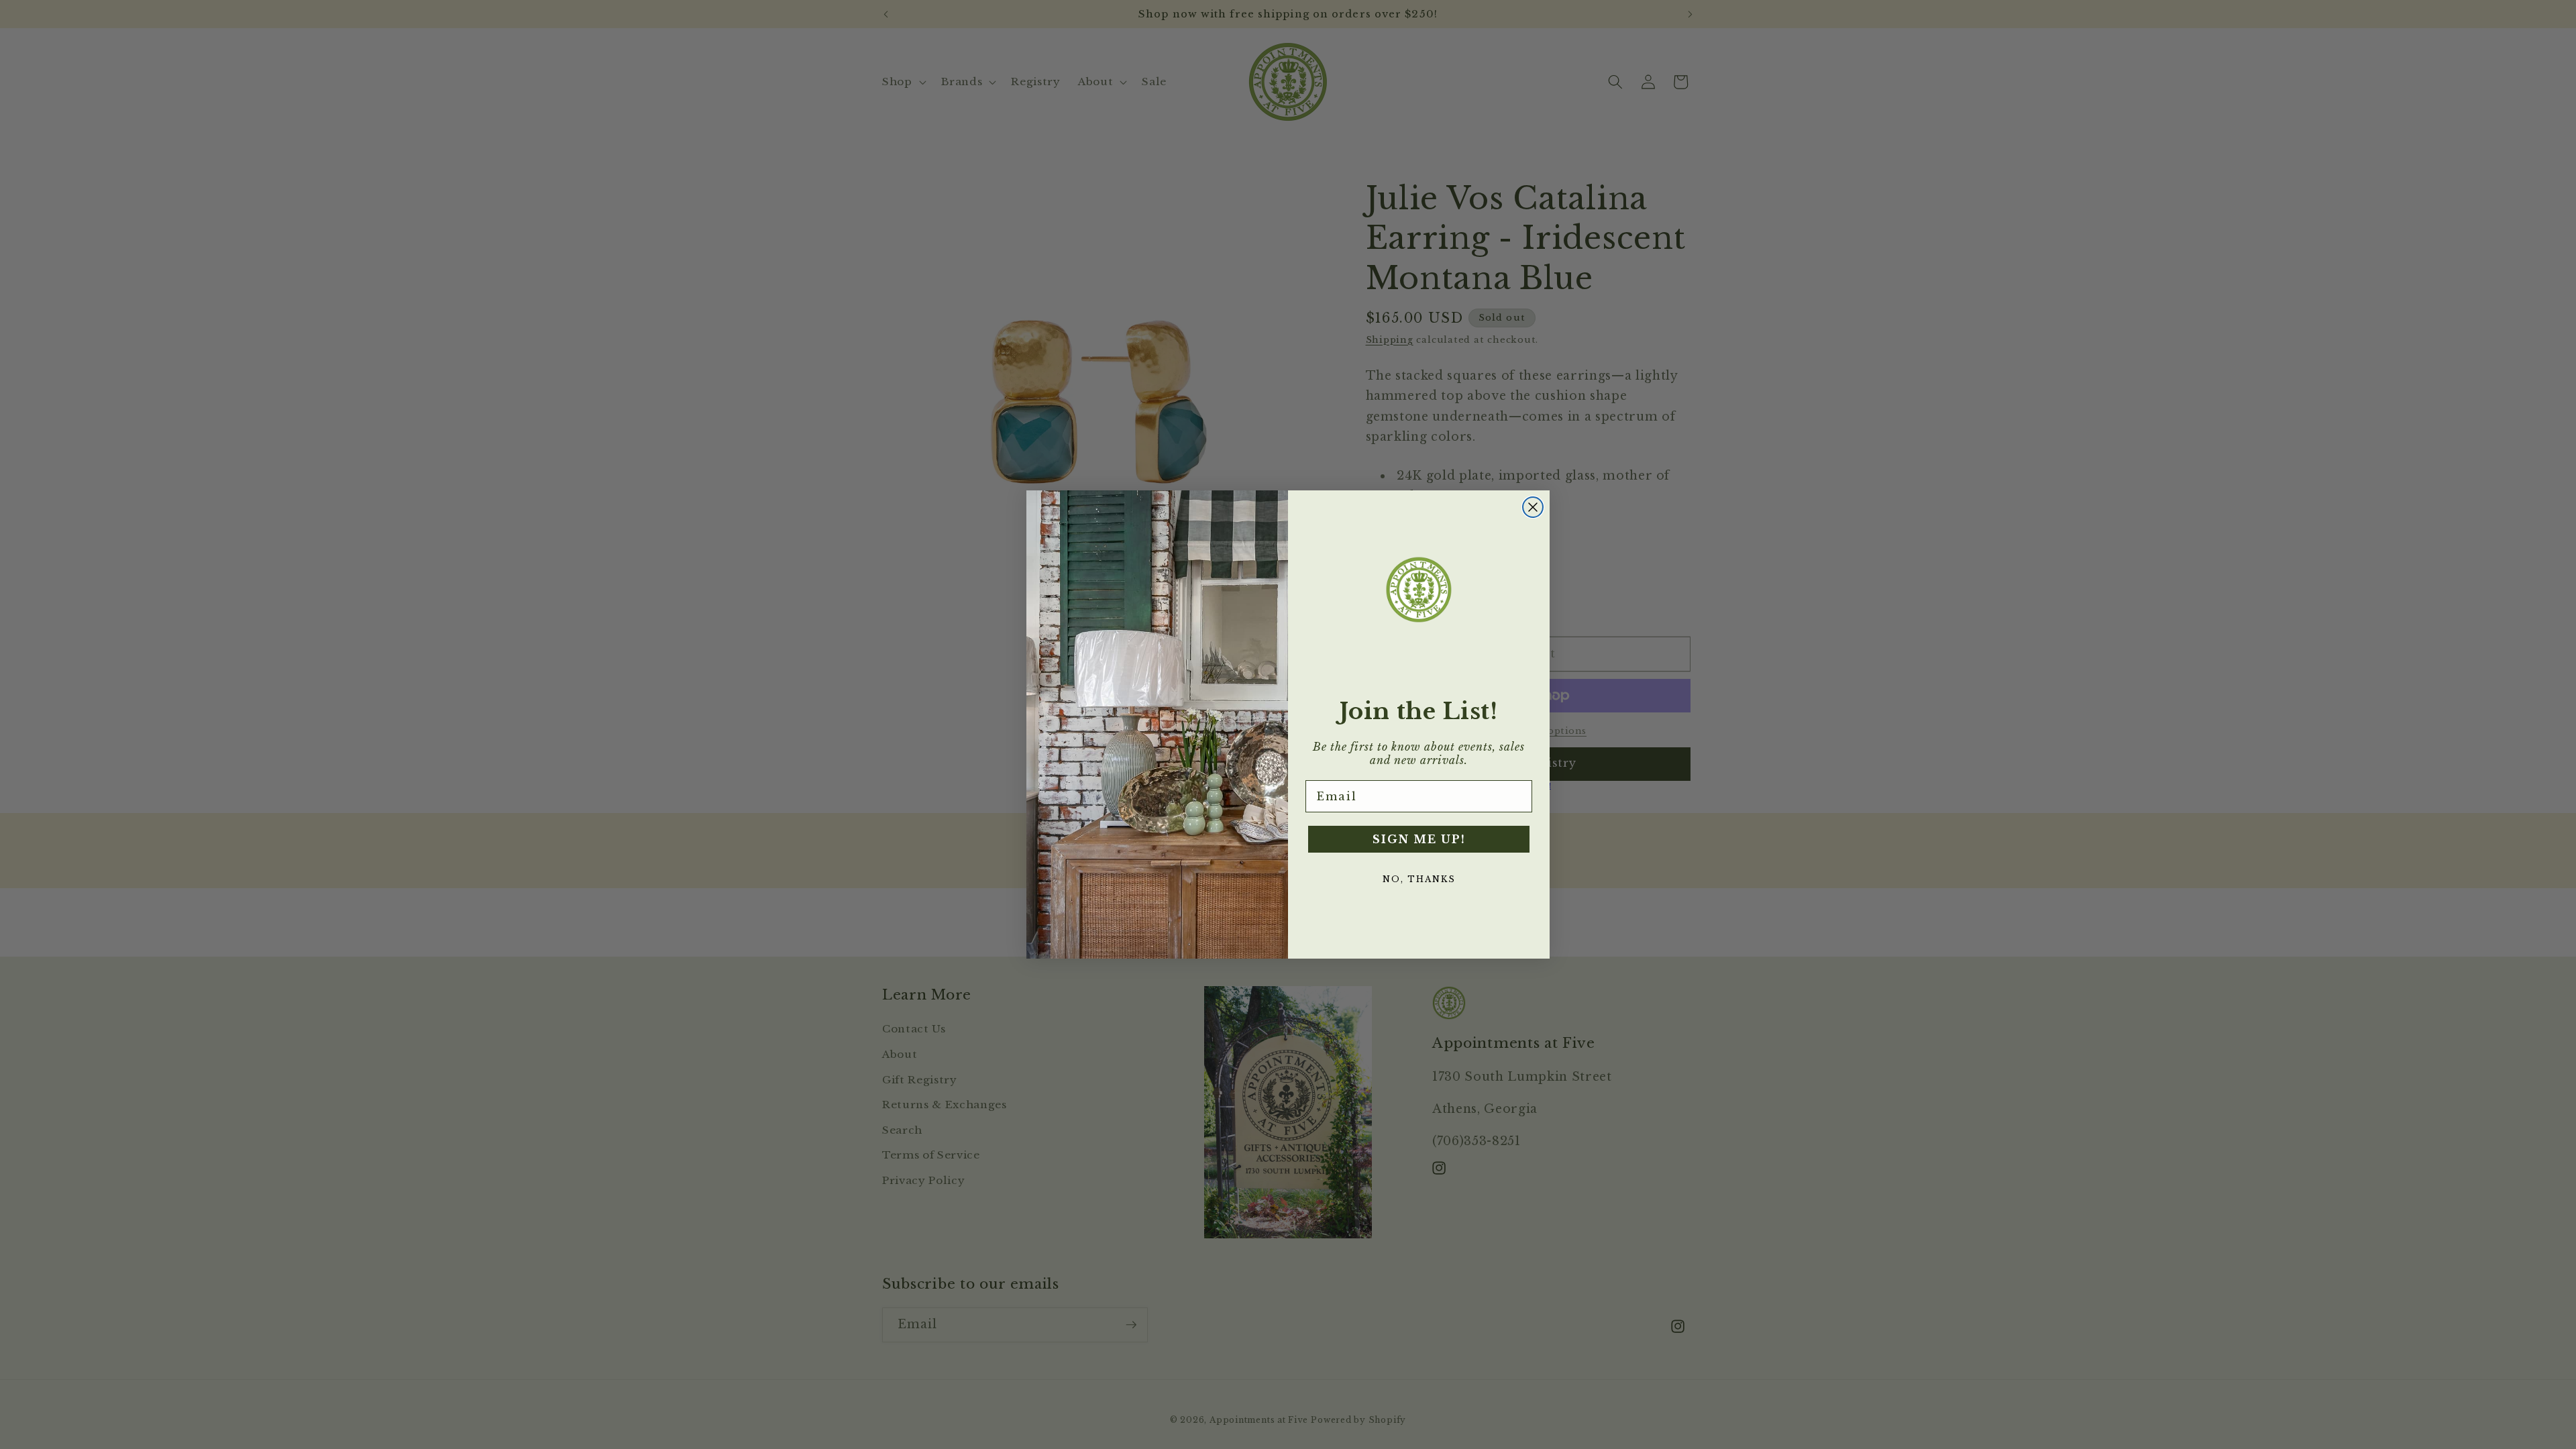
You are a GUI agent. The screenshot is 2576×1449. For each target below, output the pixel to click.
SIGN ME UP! (1419, 839)
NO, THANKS (1419, 879)
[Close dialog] (1533, 507)
